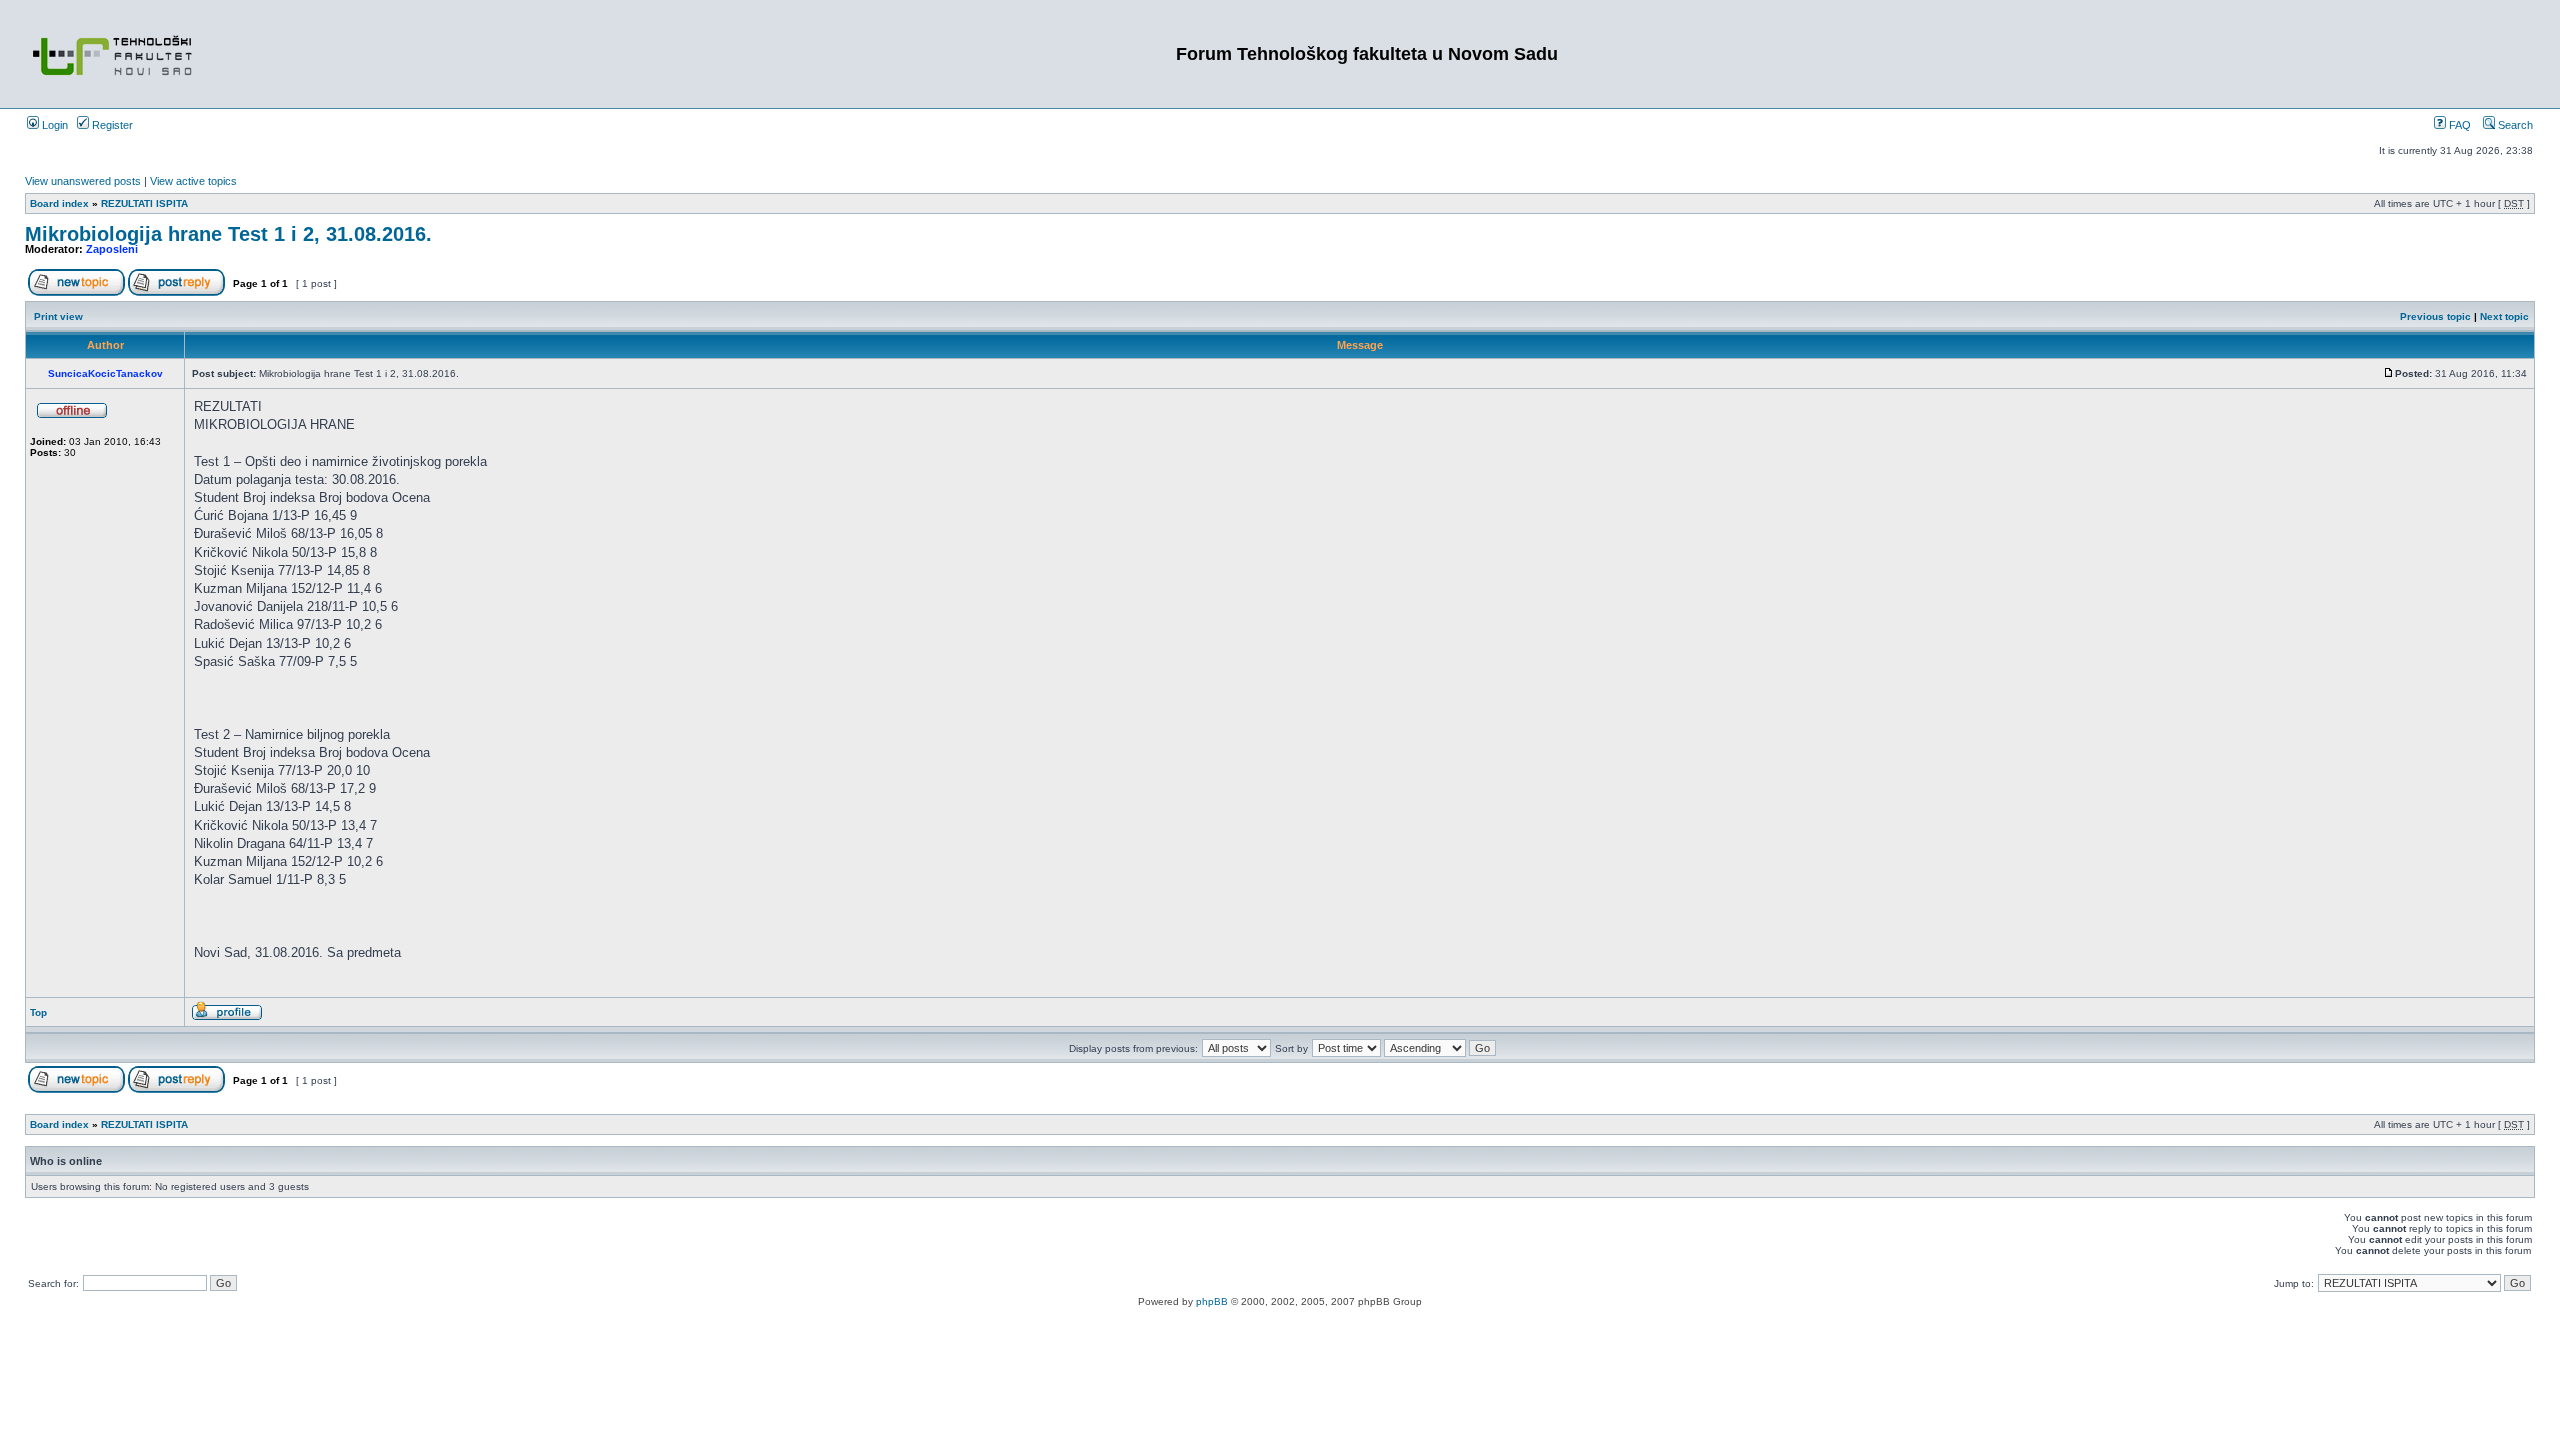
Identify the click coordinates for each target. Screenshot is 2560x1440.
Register (111, 125)
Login (53, 125)
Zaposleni (112, 249)
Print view (58, 316)
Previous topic (2435, 316)
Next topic (2504, 316)
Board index (59, 203)
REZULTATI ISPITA (144, 203)
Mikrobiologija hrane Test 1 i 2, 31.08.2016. (228, 234)
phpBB (1212, 1301)
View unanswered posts (83, 181)
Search (2514, 125)
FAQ (2458, 125)
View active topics (193, 181)
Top (38, 1012)
